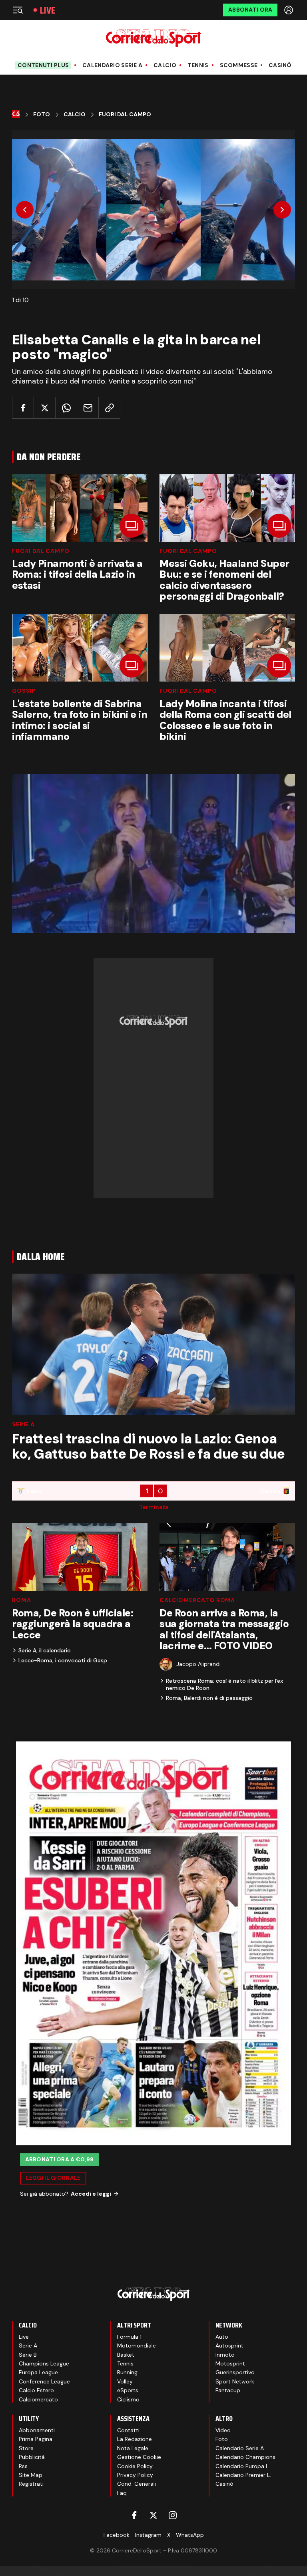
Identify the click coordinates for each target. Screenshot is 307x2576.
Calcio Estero (36, 2390)
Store (26, 2448)
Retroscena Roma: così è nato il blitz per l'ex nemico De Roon (224, 1684)
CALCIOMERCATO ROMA (197, 1600)
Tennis (198, 65)
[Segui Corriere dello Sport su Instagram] (173, 2515)
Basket (126, 2355)
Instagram (148, 2535)
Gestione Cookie (139, 2457)
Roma (21, 1600)
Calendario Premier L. (243, 2475)
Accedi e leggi (91, 2194)
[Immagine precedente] (25, 210)
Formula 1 (129, 2337)
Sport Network (235, 2381)
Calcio (165, 65)
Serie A (23, 1424)
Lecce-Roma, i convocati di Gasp (63, 1660)
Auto (222, 2337)
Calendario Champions (245, 2457)
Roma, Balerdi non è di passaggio (209, 1698)
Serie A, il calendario (45, 1650)
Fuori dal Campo (41, 551)
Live (48, 10)
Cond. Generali (137, 2484)
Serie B (28, 2355)
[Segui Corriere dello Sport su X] (153, 2515)
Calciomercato (38, 2399)
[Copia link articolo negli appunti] (109, 408)
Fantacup (228, 2390)
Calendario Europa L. (243, 2466)
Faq (122, 2493)
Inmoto (225, 2355)
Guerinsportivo (235, 2372)
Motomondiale (137, 2345)
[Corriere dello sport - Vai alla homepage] (153, 38)
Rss (23, 2466)
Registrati (31, 2484)
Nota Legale (133, 2448)
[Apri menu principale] (18, 10)
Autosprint (229, 2345)
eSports (128, 2390)
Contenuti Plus (43, 65)
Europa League (38, 2372)
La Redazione (135, 2439)
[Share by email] (88, 408)
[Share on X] (45, 408)
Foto (42, 114)
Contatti (128, 2430)
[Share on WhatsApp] (66, 408)
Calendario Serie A (112, 65)
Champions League (44, 2363)
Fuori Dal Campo (125, 114)
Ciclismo (128, 2399)
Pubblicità (32, 2457)
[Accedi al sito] (289, 10)
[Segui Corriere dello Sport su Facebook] (134, 2515)
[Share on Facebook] (23, 408)
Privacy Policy (135, 2475)
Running (127, 2372)
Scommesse (239, 65)
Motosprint (230, 2363)
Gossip (24, 691)
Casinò (280, 65)
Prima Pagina (36, 2439)
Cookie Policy (135, 2466)
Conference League (44, 2381)
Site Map (31, 2475)
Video (223, 2430)
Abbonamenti (37, 2430)
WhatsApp (190, 2535)
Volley (125, 2381)
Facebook (117, 2535)
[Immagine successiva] (282, 210)
